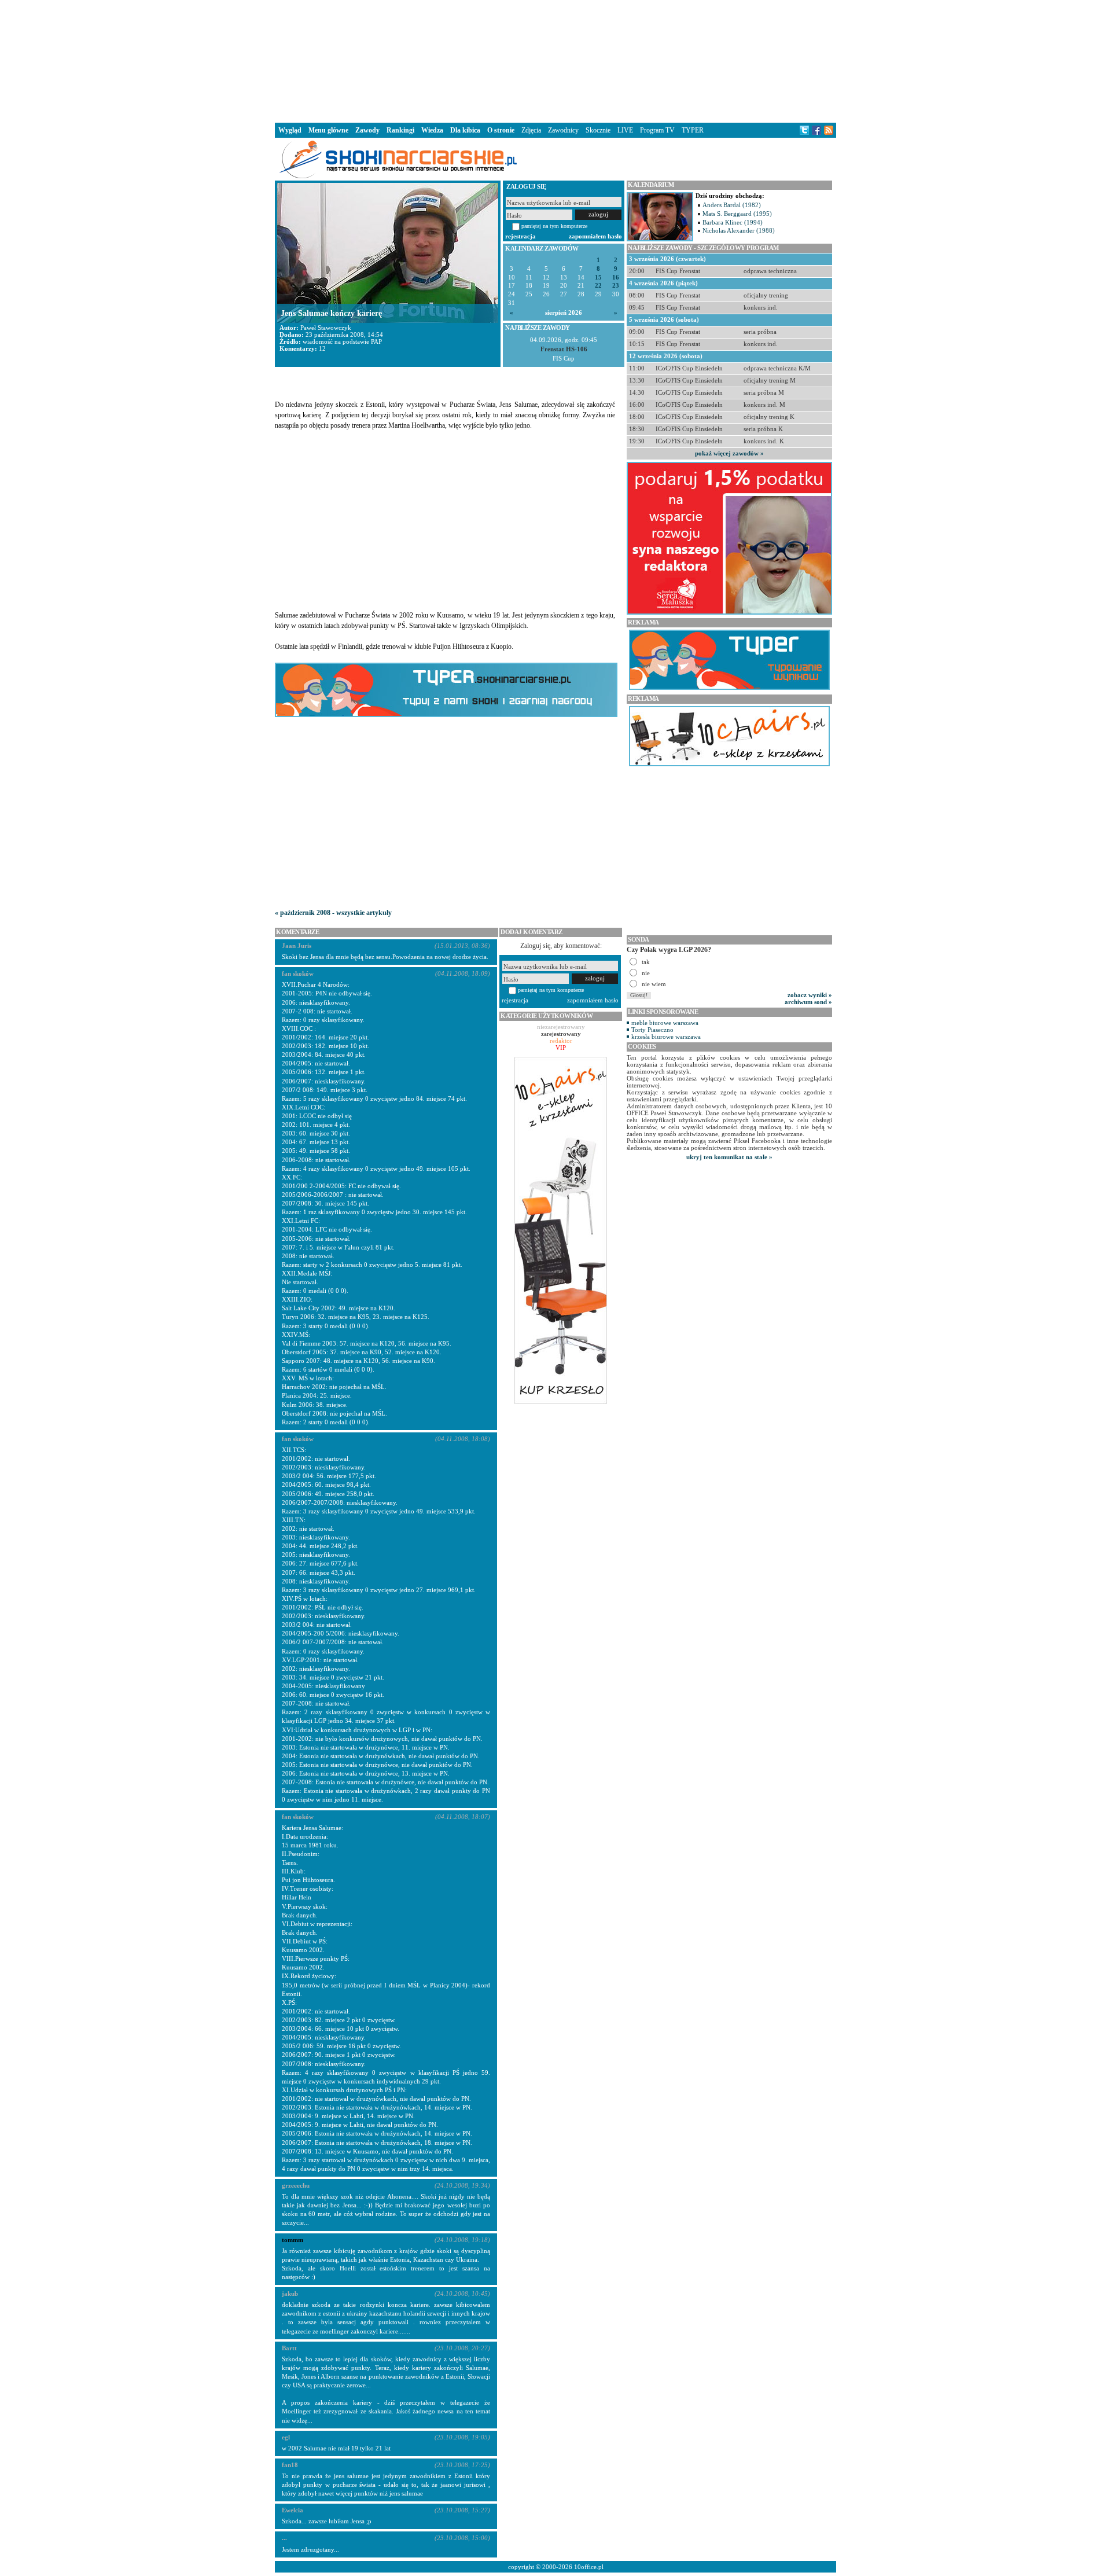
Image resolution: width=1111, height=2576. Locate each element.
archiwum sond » (808, 1002)
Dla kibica (465, 130)
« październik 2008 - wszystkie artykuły (333, 913)
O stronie (501, 130)
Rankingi (400, 130)
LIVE (625, 130)
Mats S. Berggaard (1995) (737, 214)
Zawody (367, 130)
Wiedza (432, 130)
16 (616, 278)
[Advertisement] (555, 60)
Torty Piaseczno (652, 1030)
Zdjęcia (531, 130)
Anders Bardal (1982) (732, 205)
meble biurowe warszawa (665, 1023)
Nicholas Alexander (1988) (739, 230)
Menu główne (328, 130)
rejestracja (520, 236)
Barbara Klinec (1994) (733, 222)
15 (598, 278)
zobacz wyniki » (810, 995)
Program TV (657, 130)
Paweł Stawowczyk (326, 328)
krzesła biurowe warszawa (666, 1037)
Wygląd (290, 130)
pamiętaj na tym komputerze (554, 226)
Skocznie (598, 130)
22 (598, 286)
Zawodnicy (563, 130)
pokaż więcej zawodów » (729, 453)
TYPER (693, 130)
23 (616, 286)
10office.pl (589, 2567)
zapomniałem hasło (595, 236)
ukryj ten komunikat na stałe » (729, 1157)
